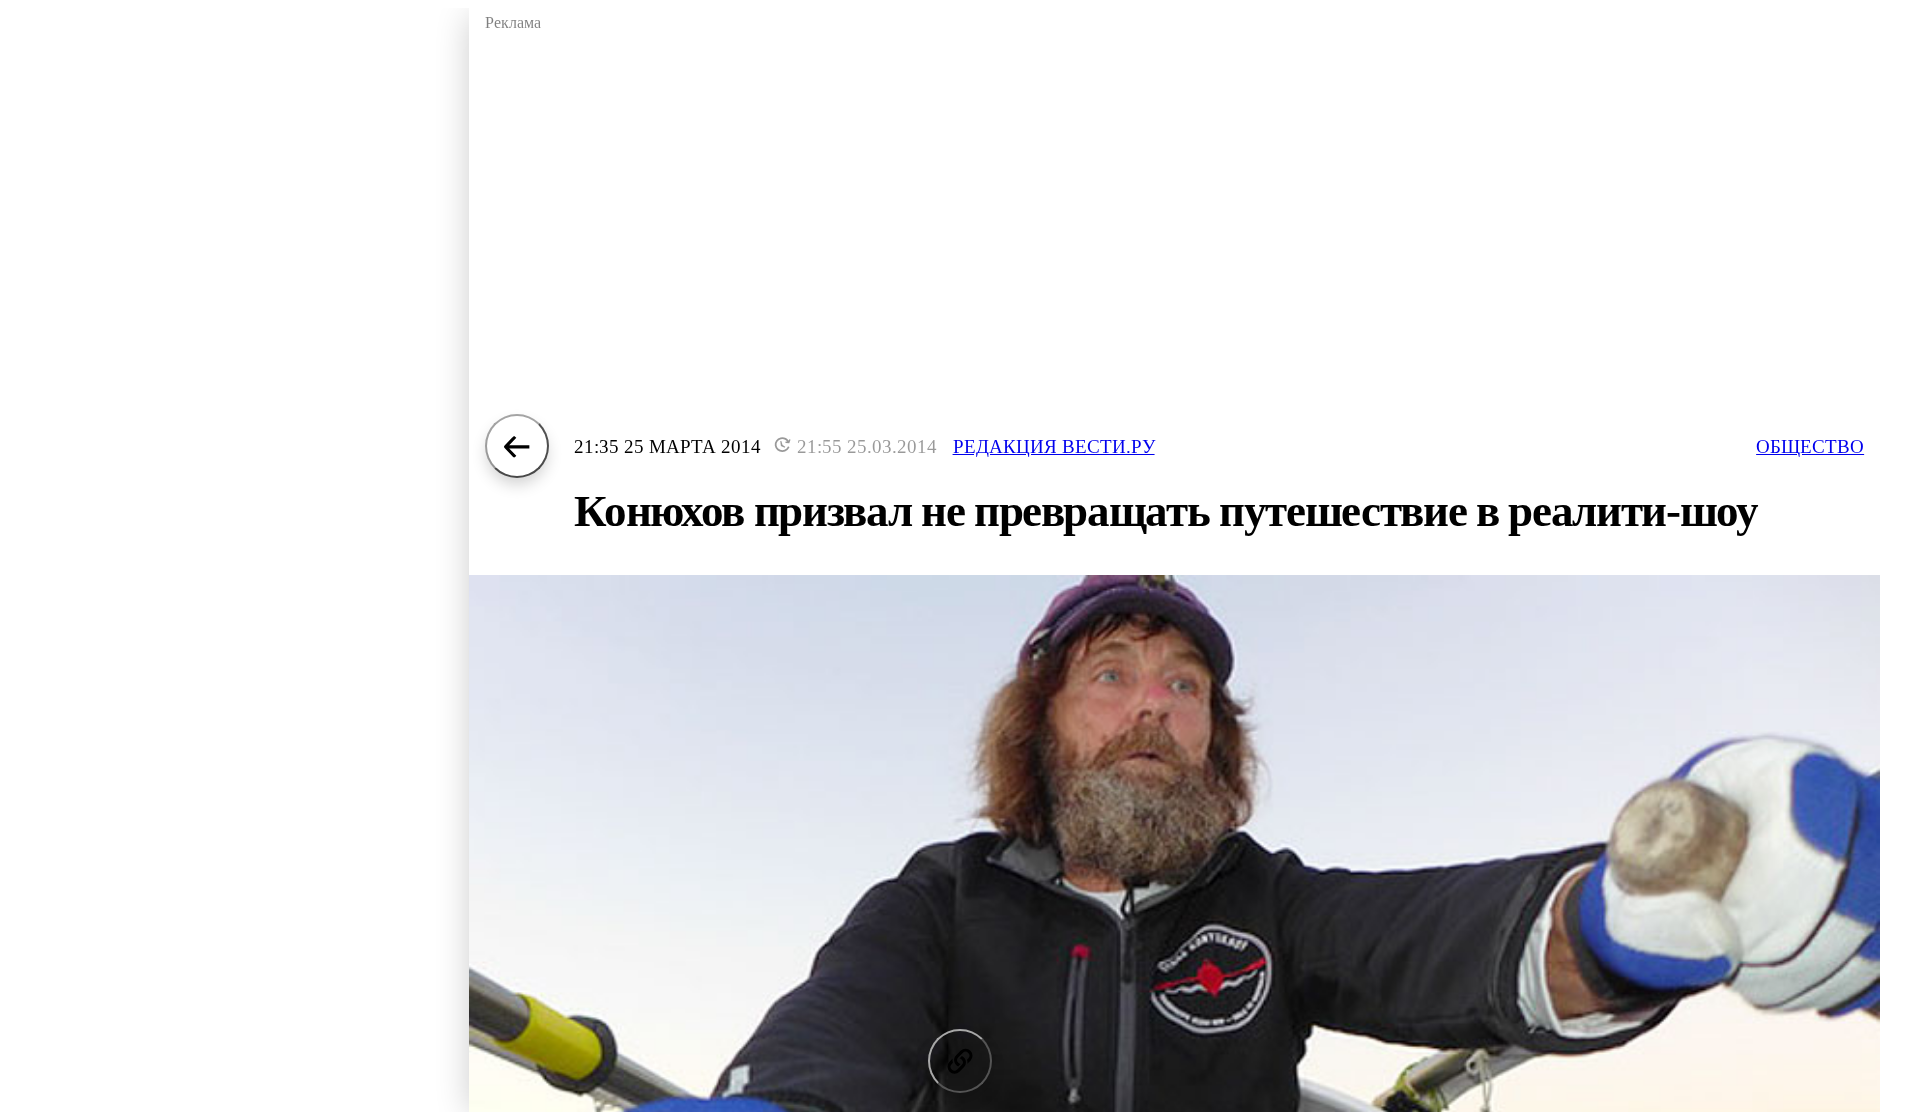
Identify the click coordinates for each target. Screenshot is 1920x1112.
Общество (1810, 446)
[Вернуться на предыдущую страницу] (517, 446)
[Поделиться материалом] (960, 1061)
